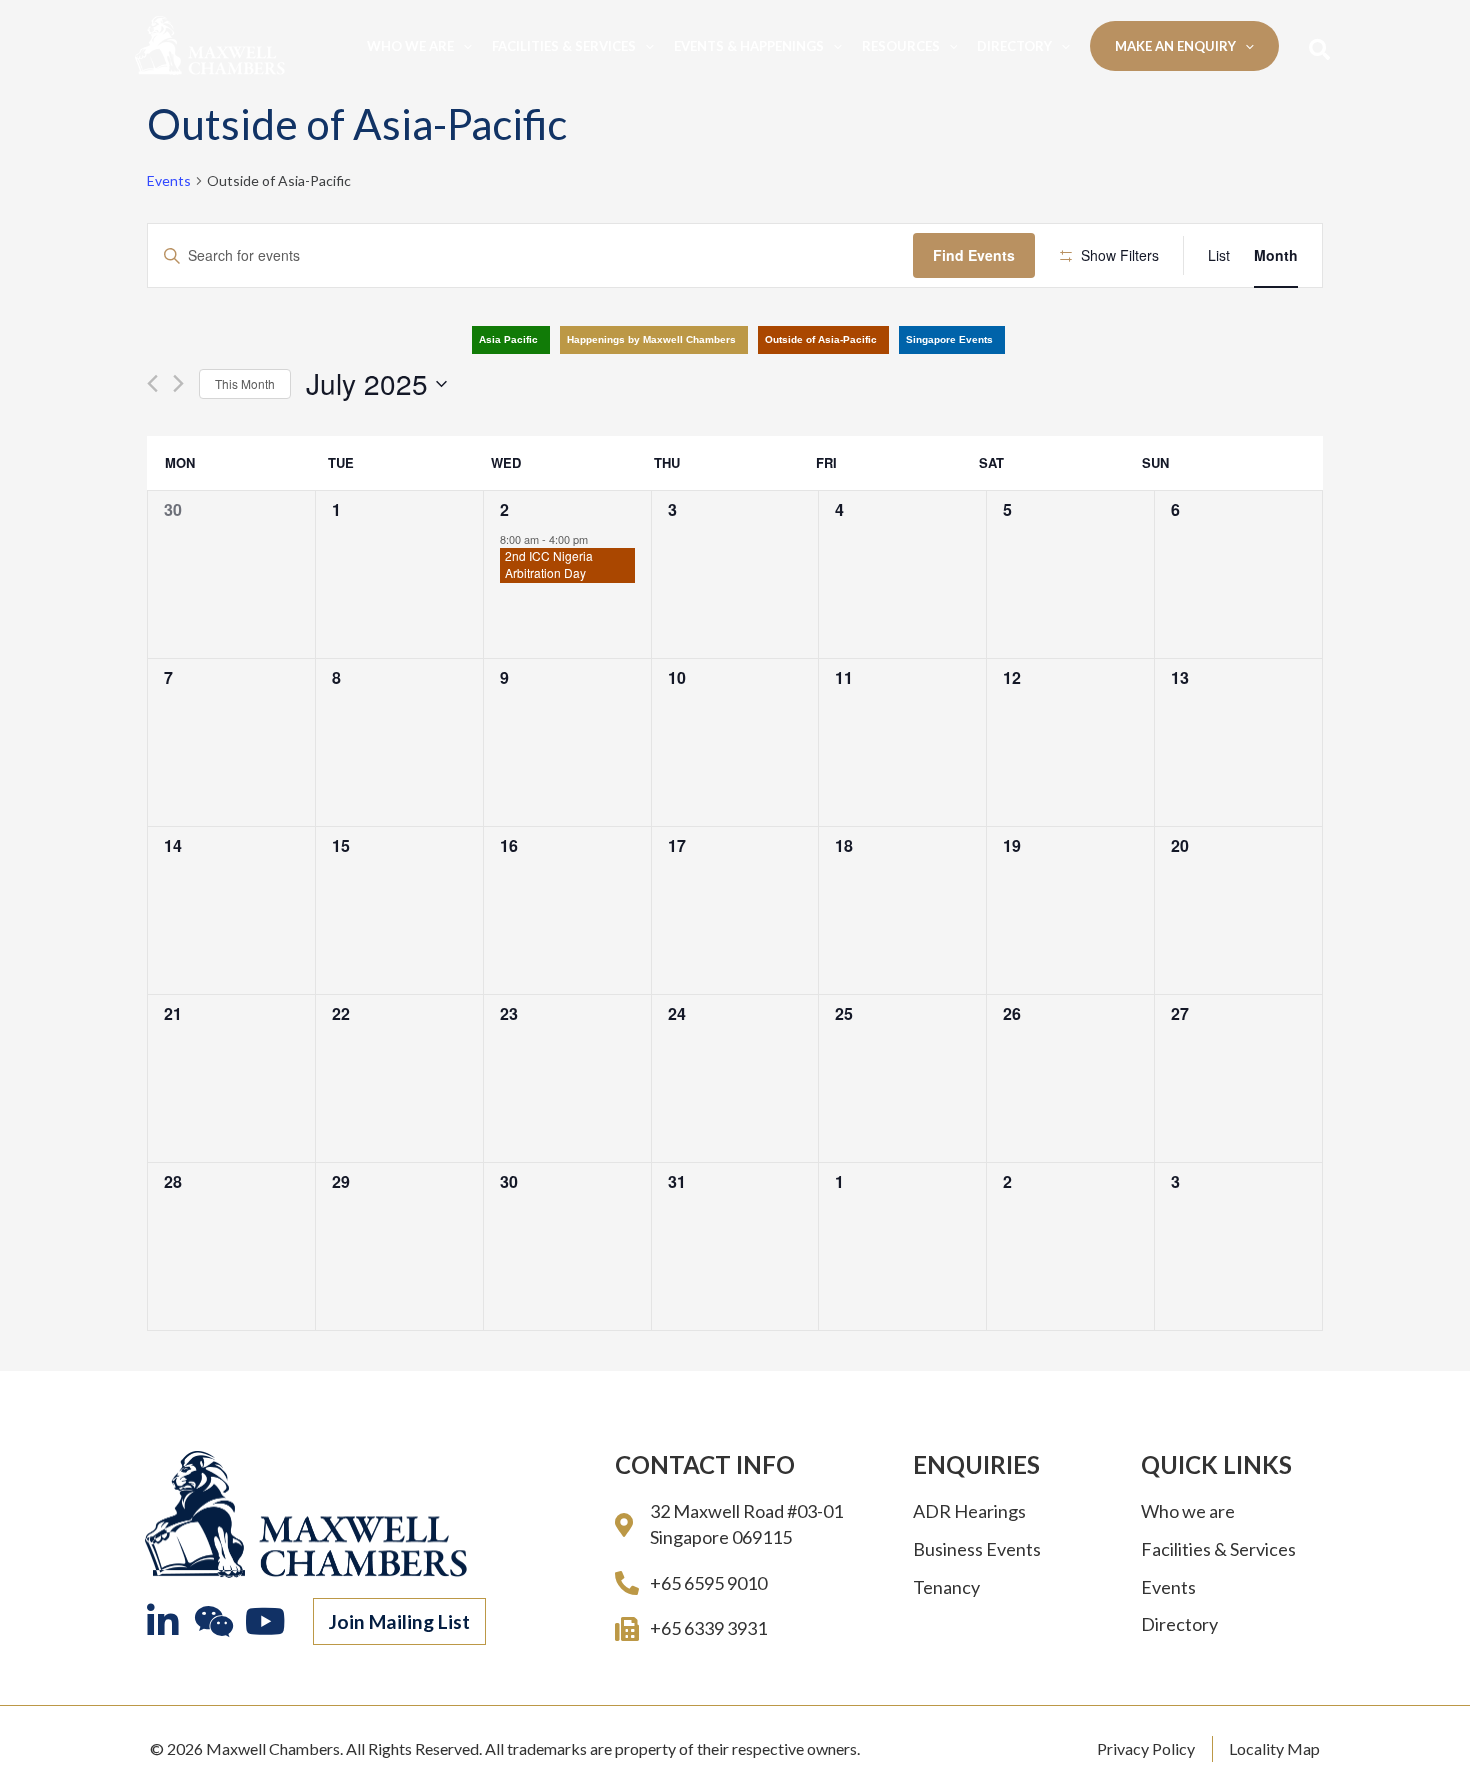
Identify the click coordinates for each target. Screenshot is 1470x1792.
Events (169, 180)
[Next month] (178, 383)
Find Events (974, 255)
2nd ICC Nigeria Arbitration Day (549, 564)
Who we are (410, 46)
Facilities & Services (564, 46)
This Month (245, 383)
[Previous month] (152, 383)
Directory (1014, 46)
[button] (399, 1621)
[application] (463, 46)
